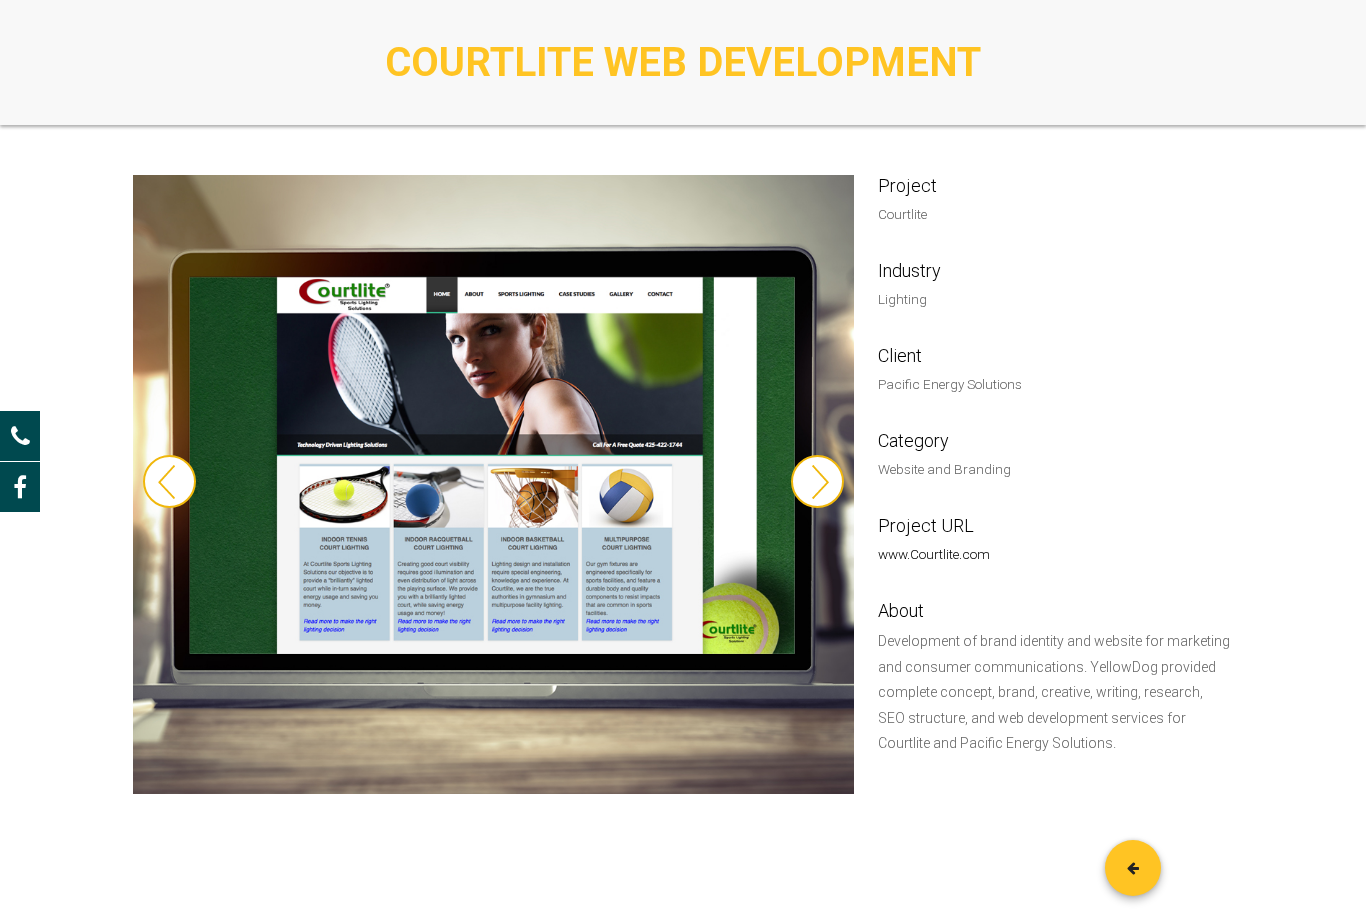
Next (817, 481)
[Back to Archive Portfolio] (1133, 868)
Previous (169, 481)
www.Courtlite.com (934, 554)
